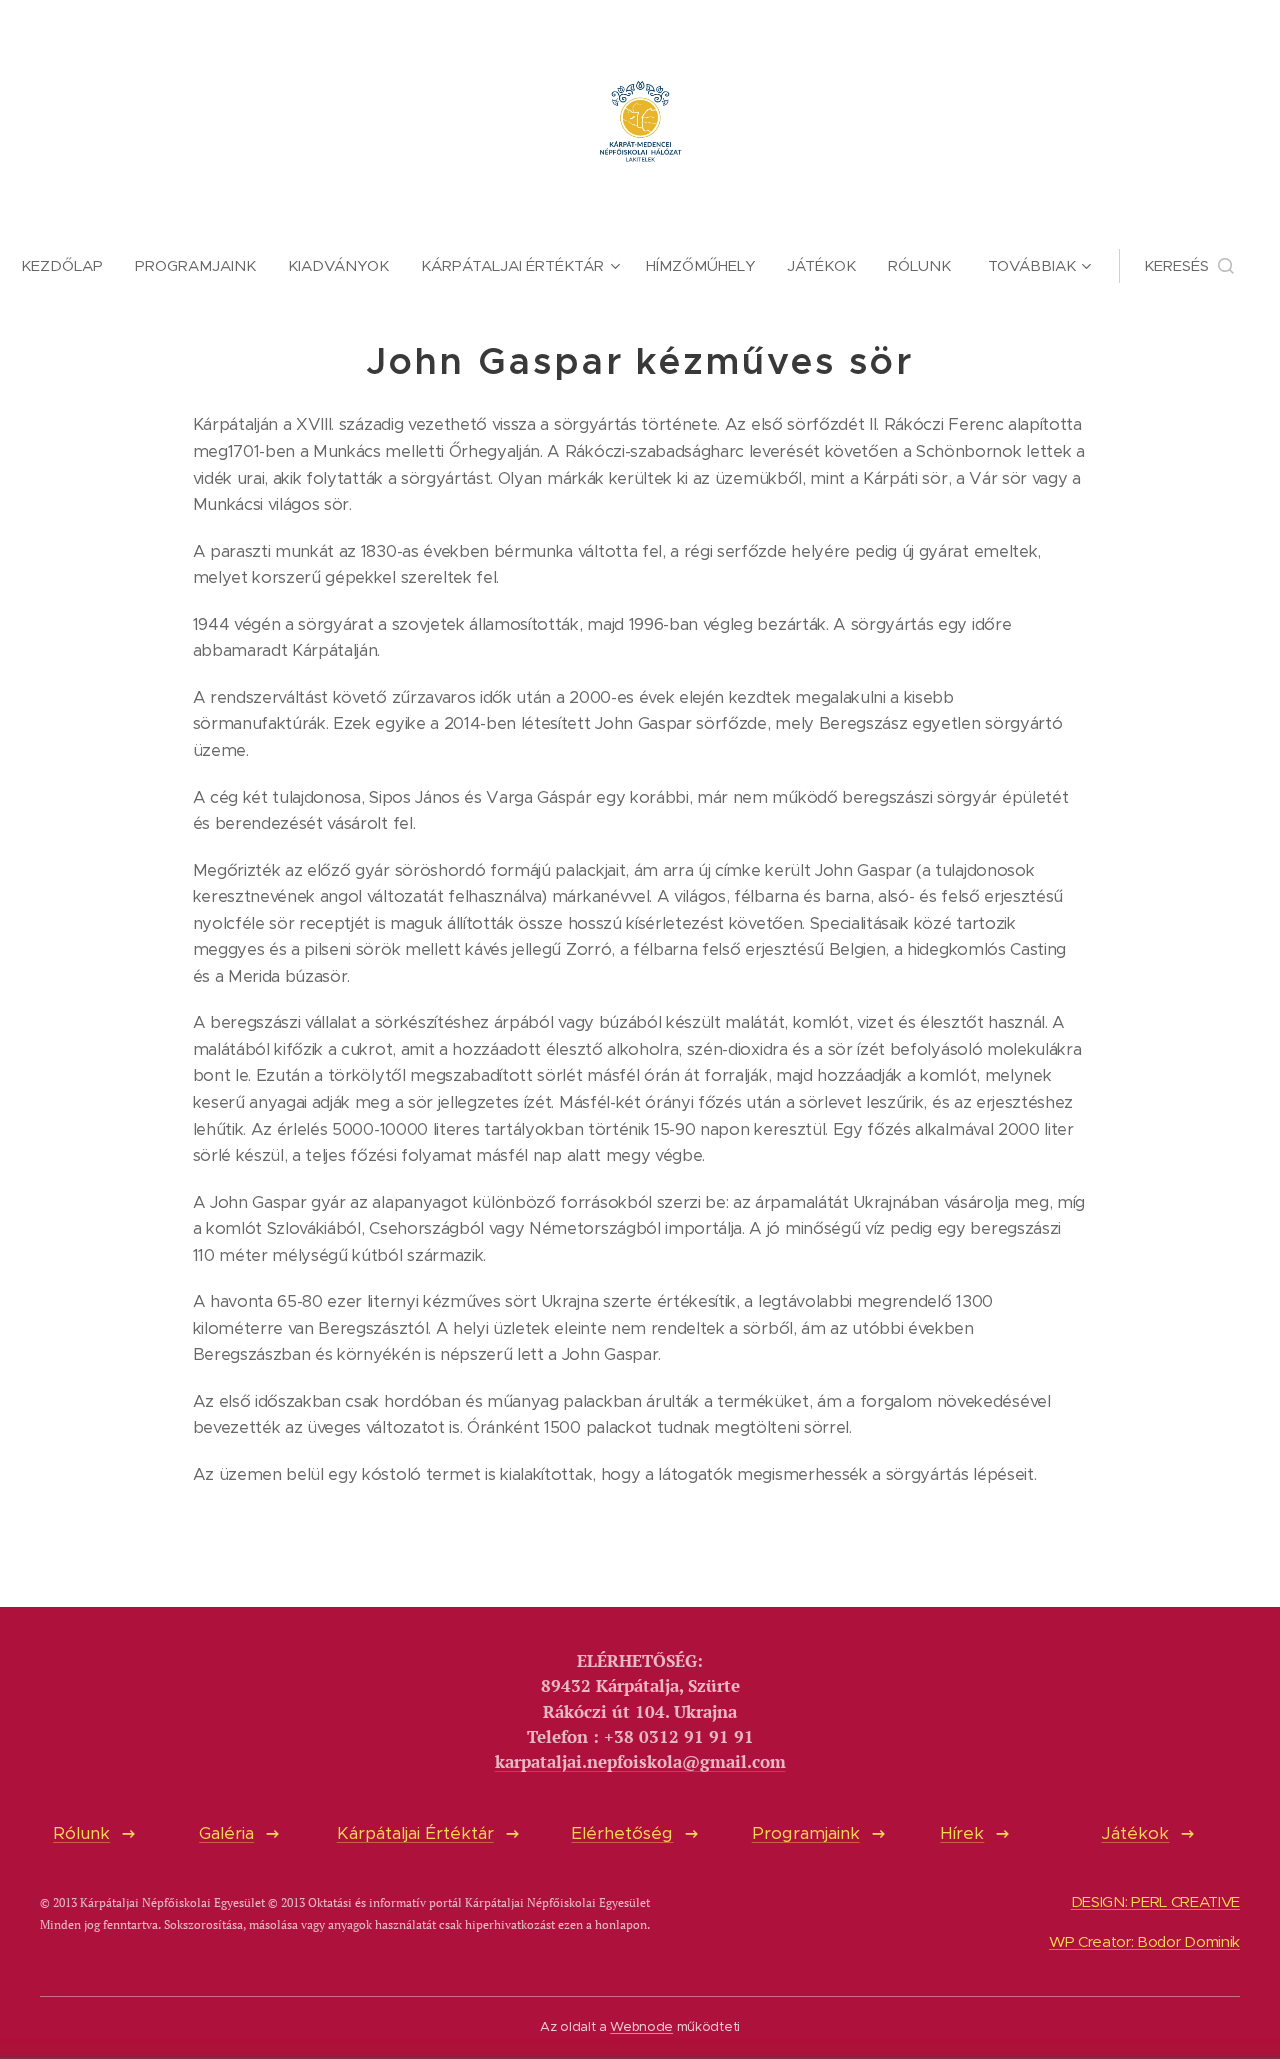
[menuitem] (70, 266)
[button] (1189, 266)
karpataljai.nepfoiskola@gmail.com (640, 1762)
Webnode (641, 2026)
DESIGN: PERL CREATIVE (1155, 1901)
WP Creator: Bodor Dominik (1144, 1941)
